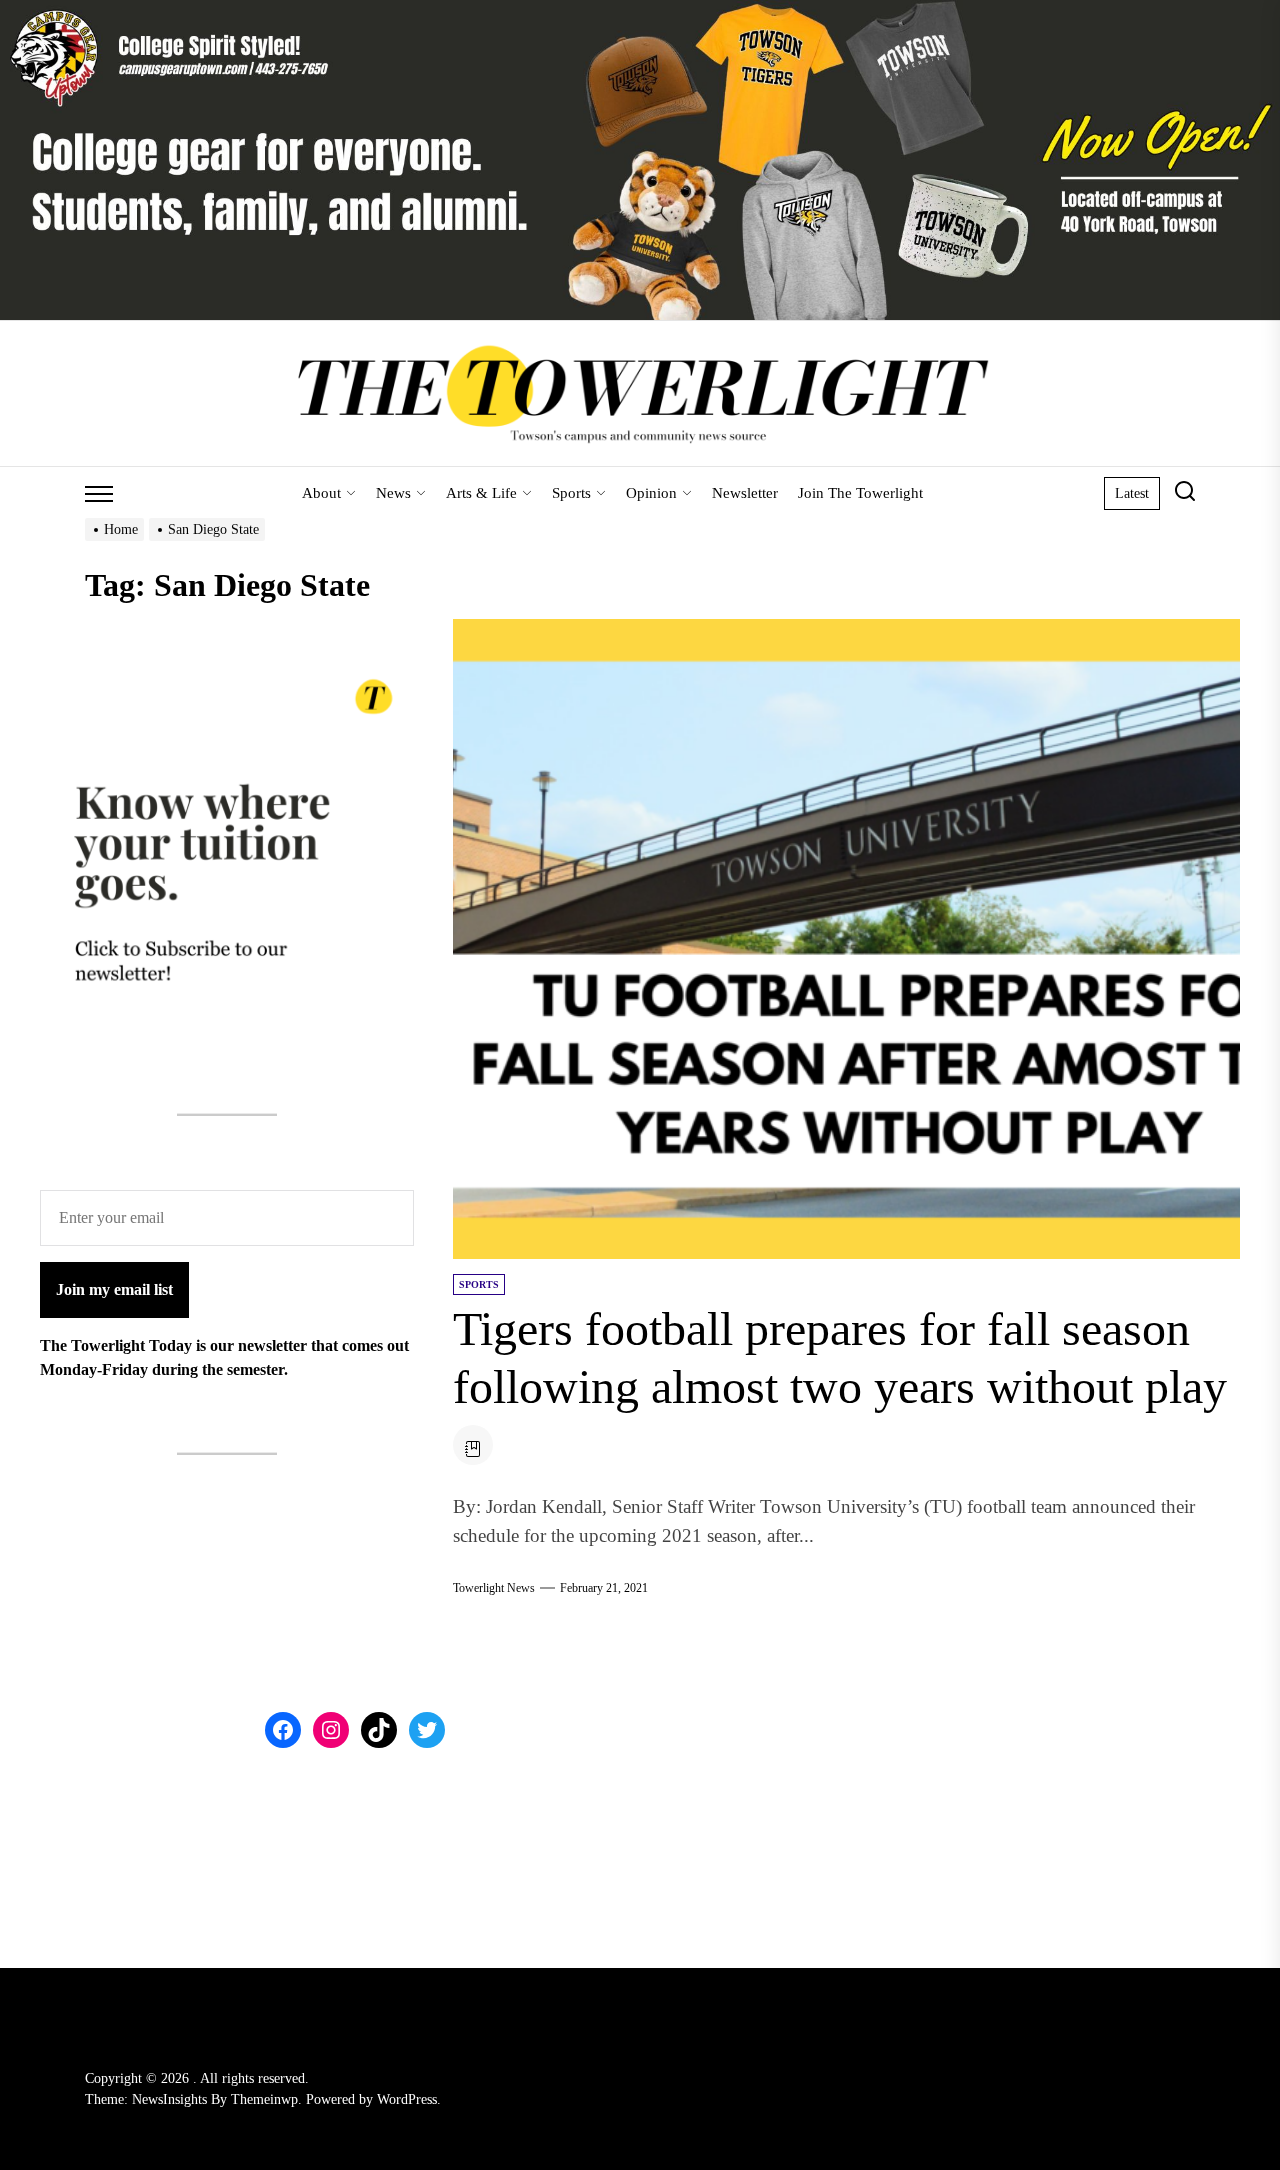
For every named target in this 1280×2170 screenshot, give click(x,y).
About (321, 493)
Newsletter (745, 493)
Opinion (651, 493)
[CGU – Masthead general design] (640, 11)
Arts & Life (481, 493)
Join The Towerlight (860, 493)
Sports (571, 493)
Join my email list (114, 1289)
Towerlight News (494, 1588)
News (393, 493)
